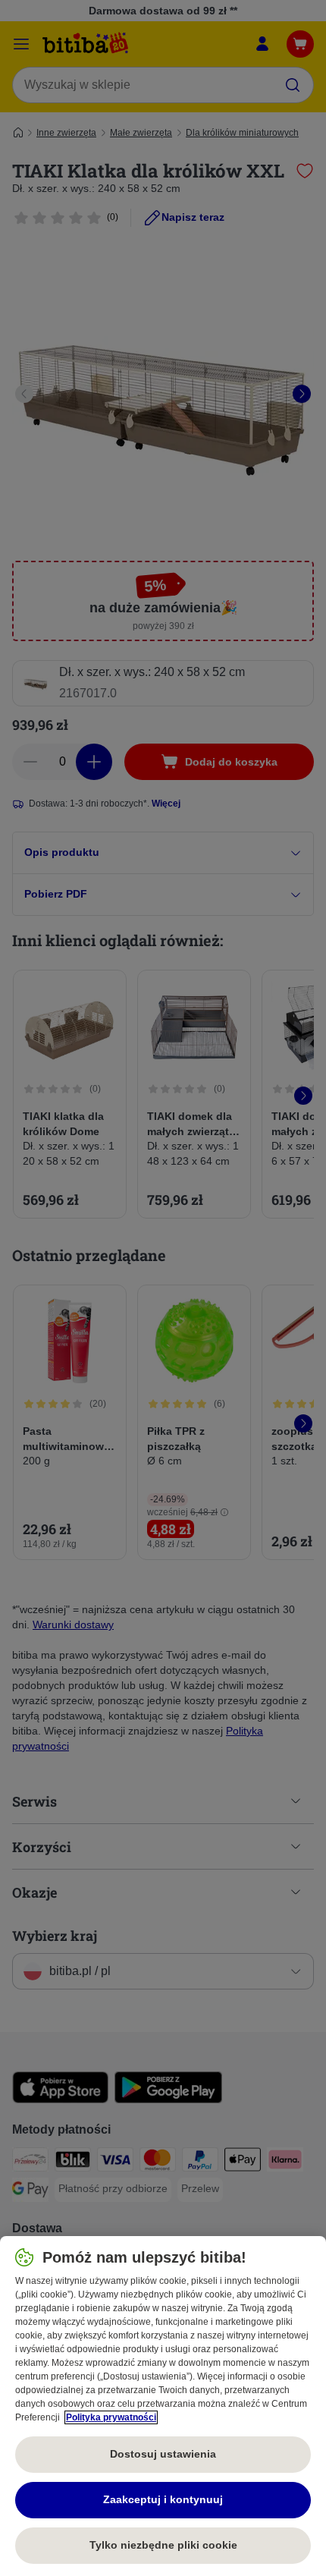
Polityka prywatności (111, 2417)
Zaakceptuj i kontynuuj (163, 2499)
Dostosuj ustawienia (163, 2454)
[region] (163, 2406)
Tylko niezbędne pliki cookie (163, 2545)
